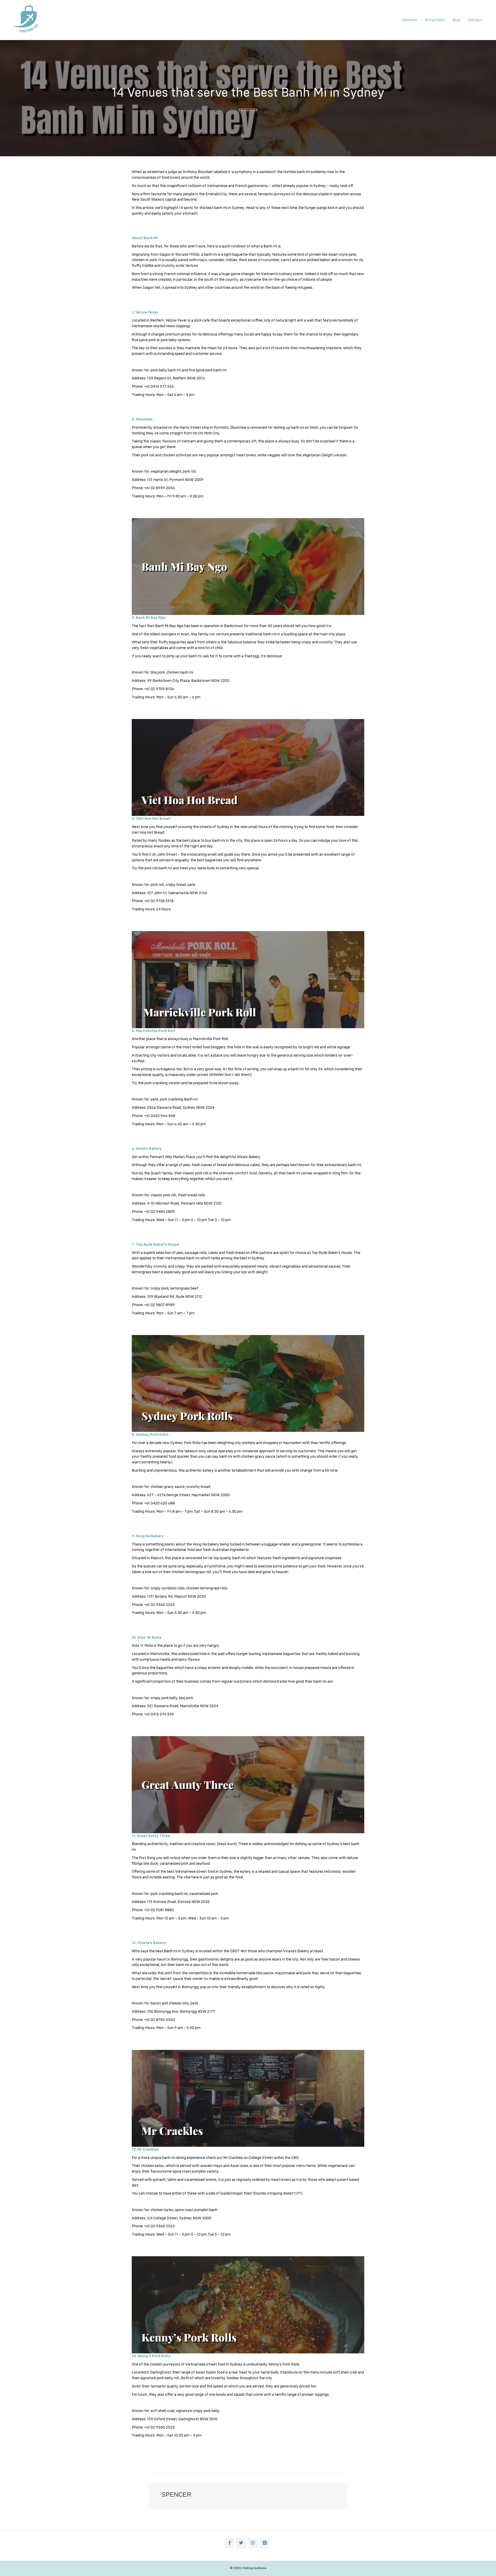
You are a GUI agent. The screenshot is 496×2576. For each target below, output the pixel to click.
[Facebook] (229, 2543)
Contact (475, 20)
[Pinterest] (265, 2543)
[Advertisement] (66, 203)
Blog (456, 20)
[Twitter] (241, 2543)
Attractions (435, 20)
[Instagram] (253, 2543)
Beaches (410, 20)
